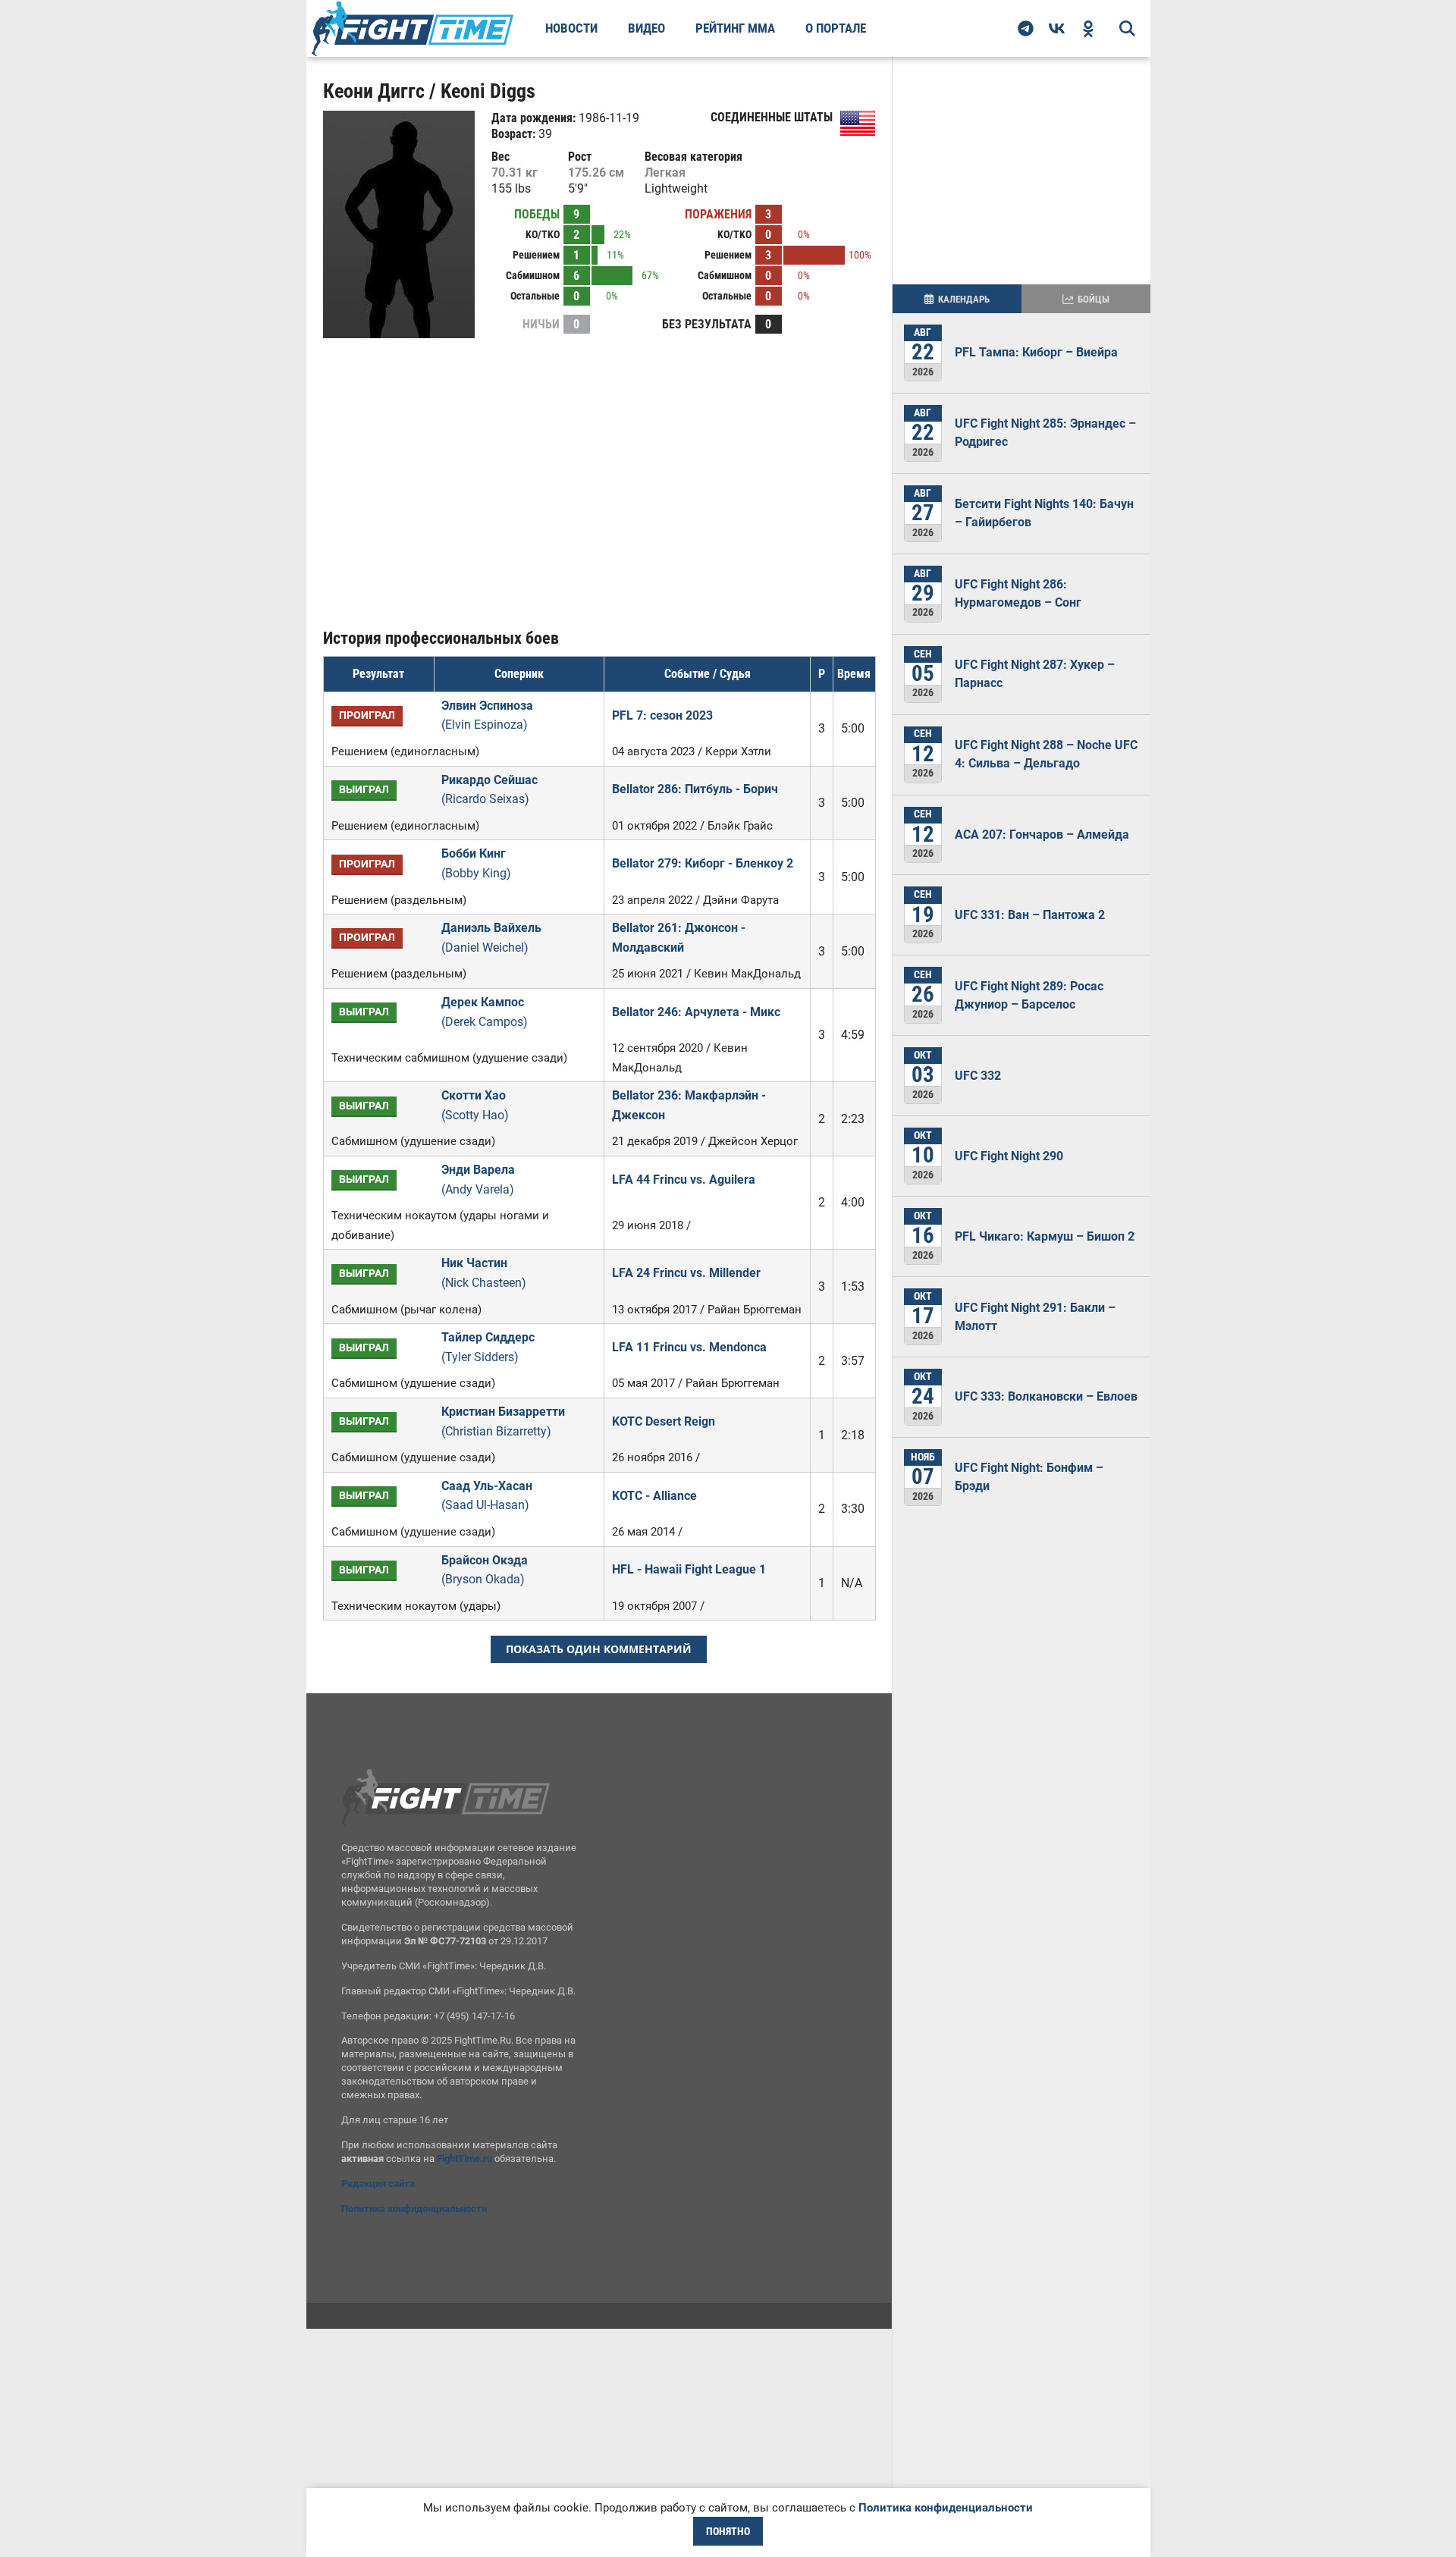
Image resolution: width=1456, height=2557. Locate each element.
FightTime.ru (464, 2159)
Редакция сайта (378, 2184)
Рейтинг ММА (735, 28)
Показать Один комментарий (599, 1649)
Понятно (728, 2531)
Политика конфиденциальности (414, 2209)
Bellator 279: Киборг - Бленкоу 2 (703, 863)
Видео (646, 28)
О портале (836, 28)
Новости (571, 28)
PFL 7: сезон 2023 (662, 715)
